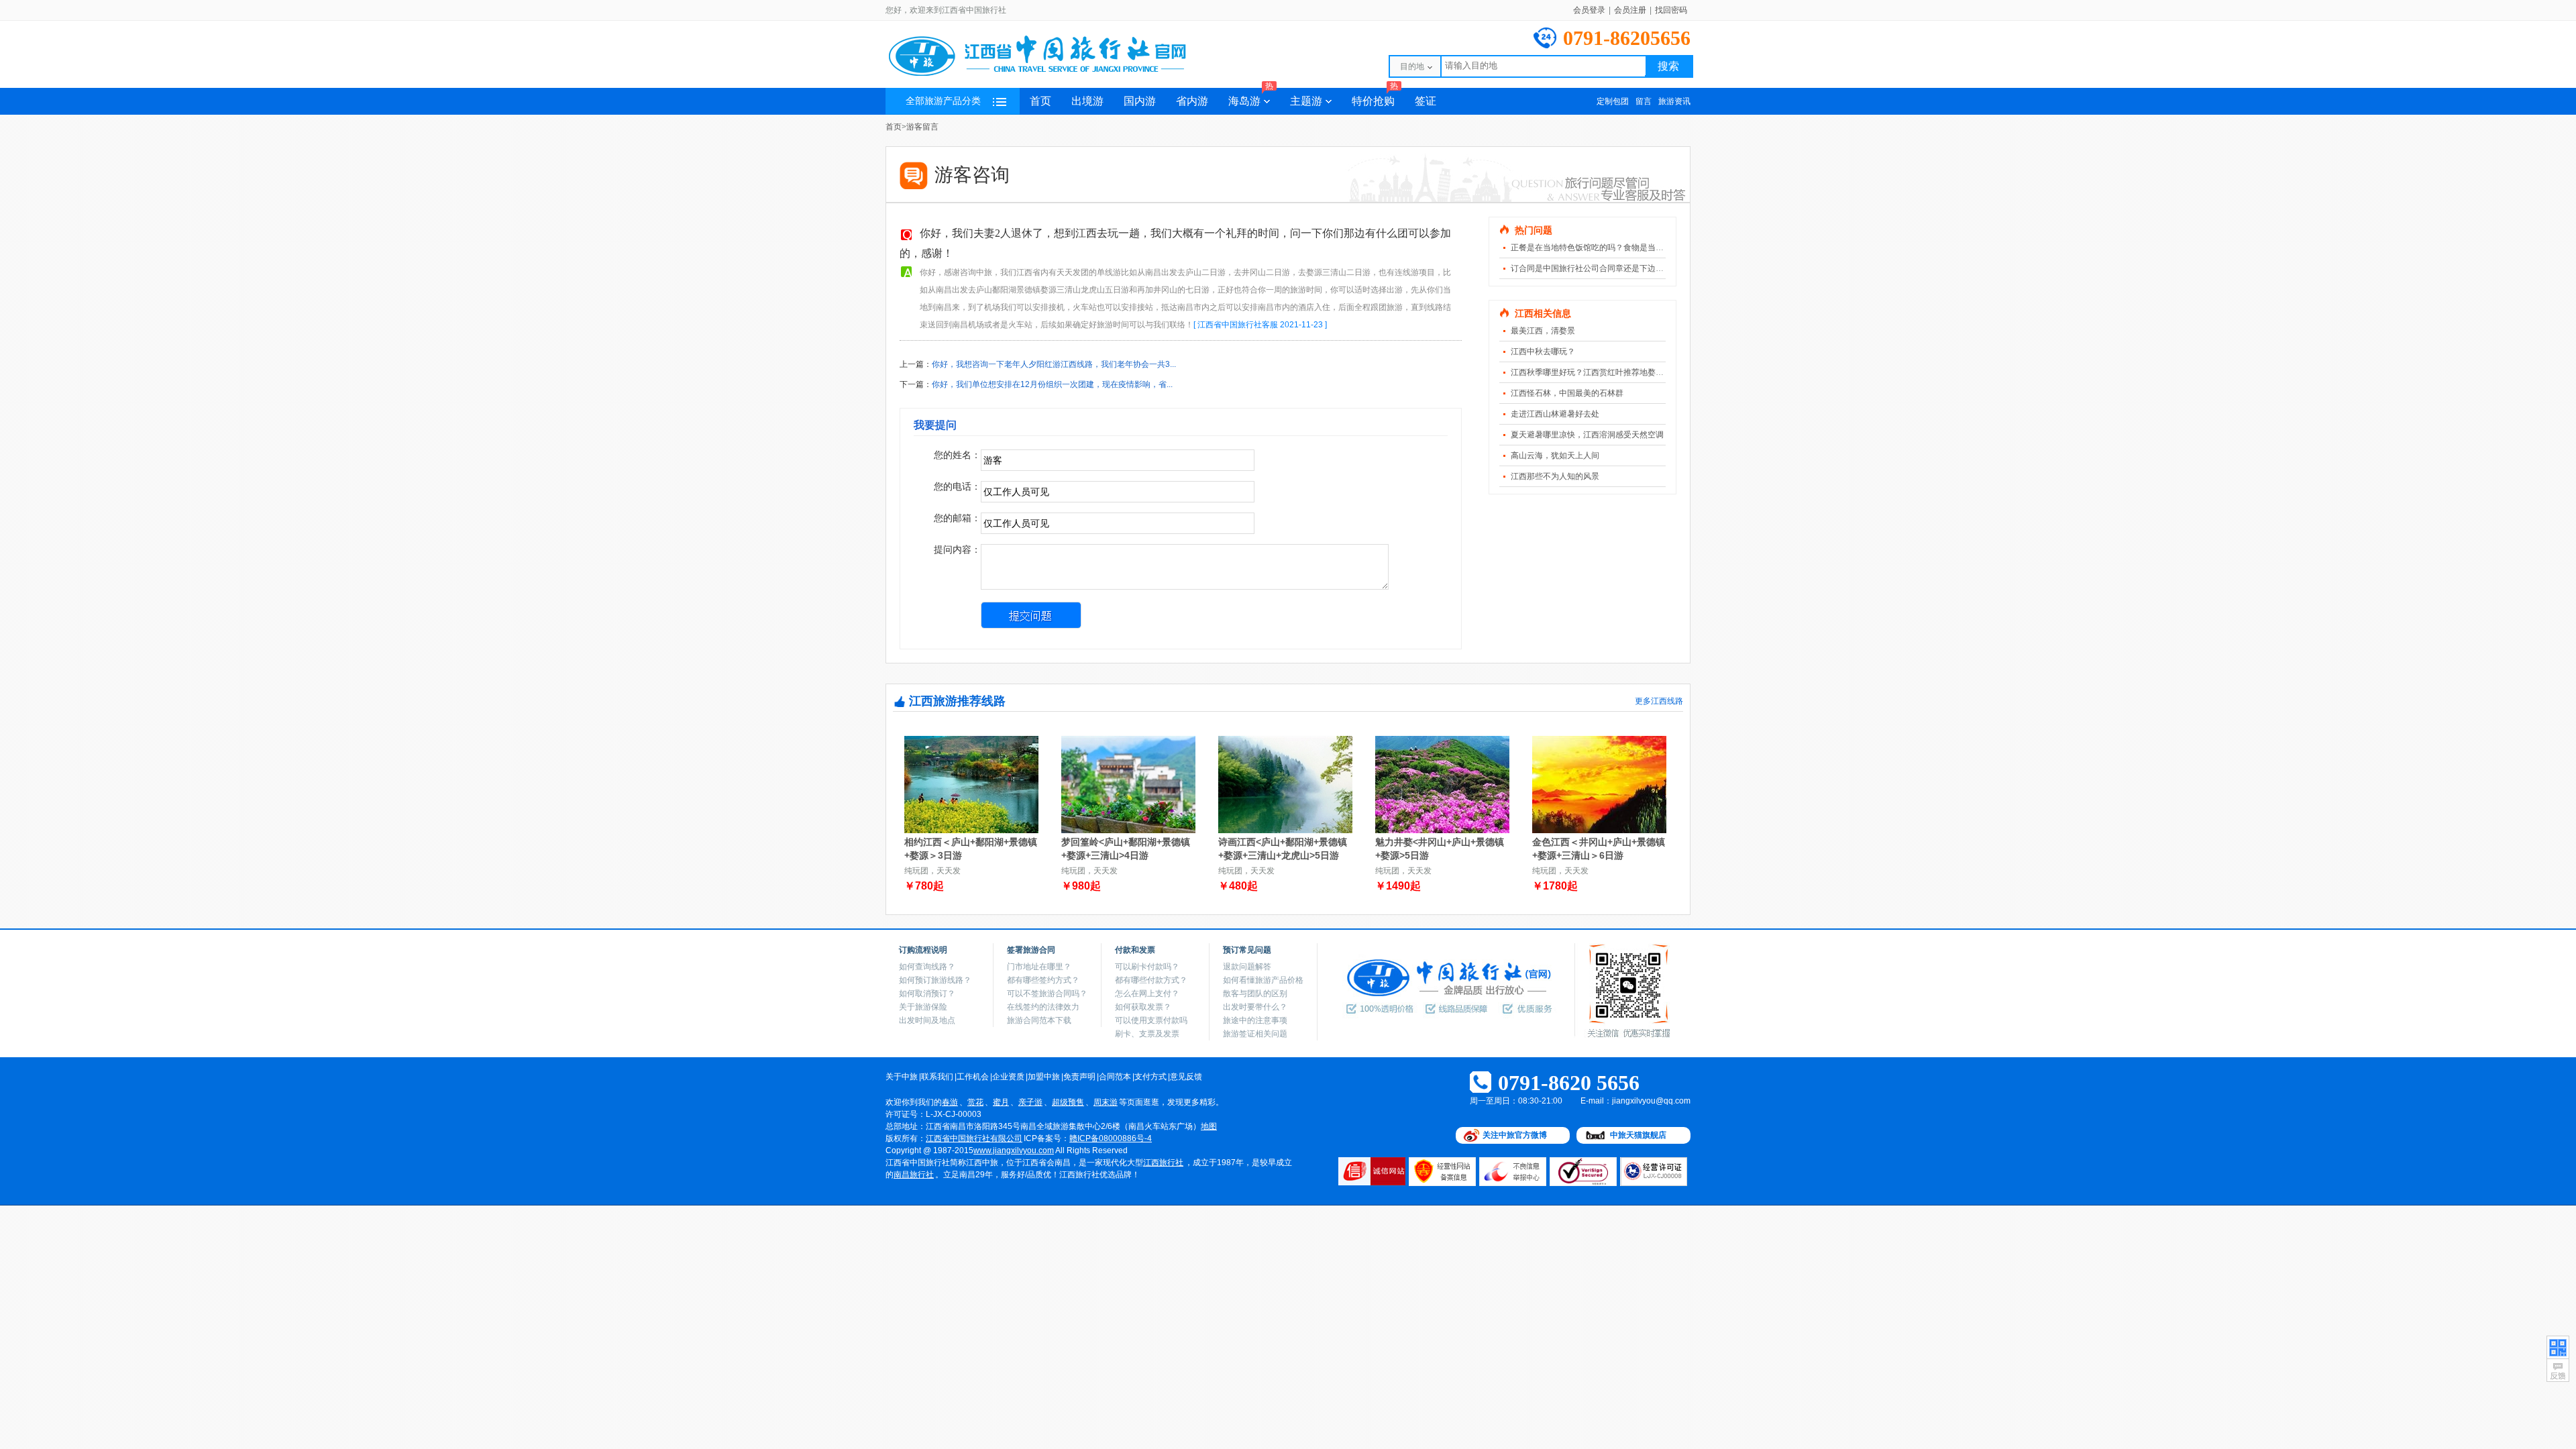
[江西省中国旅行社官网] (1053, 75)
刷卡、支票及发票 (1147, 1034)
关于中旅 (902, 1077)
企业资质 (1008, 1077)
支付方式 (1150, 1077)
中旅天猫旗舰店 (1638, 1135)
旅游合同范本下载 (1039, 1020)
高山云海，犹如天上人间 (1555, 455)
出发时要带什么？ (1255, 1007)
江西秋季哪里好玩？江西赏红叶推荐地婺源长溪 (1595, 372)
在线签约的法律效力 (1043, 1007)
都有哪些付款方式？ (1151, 980)
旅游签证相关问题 (1255, 1034)
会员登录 (1589, 10)
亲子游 (1030, 1102)
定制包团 (1613, 101)
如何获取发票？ (1143, 1007)
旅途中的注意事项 (1255, 1020)
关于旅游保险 (923, 1007)
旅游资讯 (1674, 101)
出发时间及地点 (927, 1020)
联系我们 (937, 1077)
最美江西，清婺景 (1543, 331)
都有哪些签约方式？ (1043, 980)
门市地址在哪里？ (1039, 967)
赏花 (975, 1102)
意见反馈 (1186, 1077)
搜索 (1668, 66)
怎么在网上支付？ (1147, 994)
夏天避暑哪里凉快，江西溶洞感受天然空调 (1587, 435)
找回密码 (1671, 10)
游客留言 (922, 127)
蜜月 (1001, 1102)
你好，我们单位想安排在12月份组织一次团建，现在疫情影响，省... (1052, 384)
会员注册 (1630, 10)
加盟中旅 (1044, 1077)
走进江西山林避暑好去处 (1555, 414)
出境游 (1087, 101)
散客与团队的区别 (1255, 994)
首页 (1040, 101)
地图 (1209, 1126)
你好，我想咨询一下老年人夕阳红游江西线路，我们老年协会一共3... (1054, 364)
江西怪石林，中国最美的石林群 (1567, 393)
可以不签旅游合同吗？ (1047, 994)
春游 (950, 1102)
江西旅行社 (1163, 1163)
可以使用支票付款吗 (1151, 1020)
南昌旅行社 (914, 1175)
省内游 (1192, 101)
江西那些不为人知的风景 (1555, 476)
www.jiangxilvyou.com (1014, 1150)
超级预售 (1068, 1102)
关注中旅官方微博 (1515, 1135)
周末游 (1106, 1102)
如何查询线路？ (927, 967)
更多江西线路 (1659, 701)
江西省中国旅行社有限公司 (974, 1138)
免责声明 (1079, 1077)
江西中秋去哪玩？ (1543, 352)
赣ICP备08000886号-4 (1111, 1138)
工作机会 (973, 1077)
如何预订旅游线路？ (935, 980)
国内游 (1140, 101)
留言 (1644, 101)
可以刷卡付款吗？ (1147, 967)
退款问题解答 (1247, 967)
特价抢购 (1375, 97)
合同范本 (1115, 1077)
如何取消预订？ (927, 994)
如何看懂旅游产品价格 (1263, 980)
